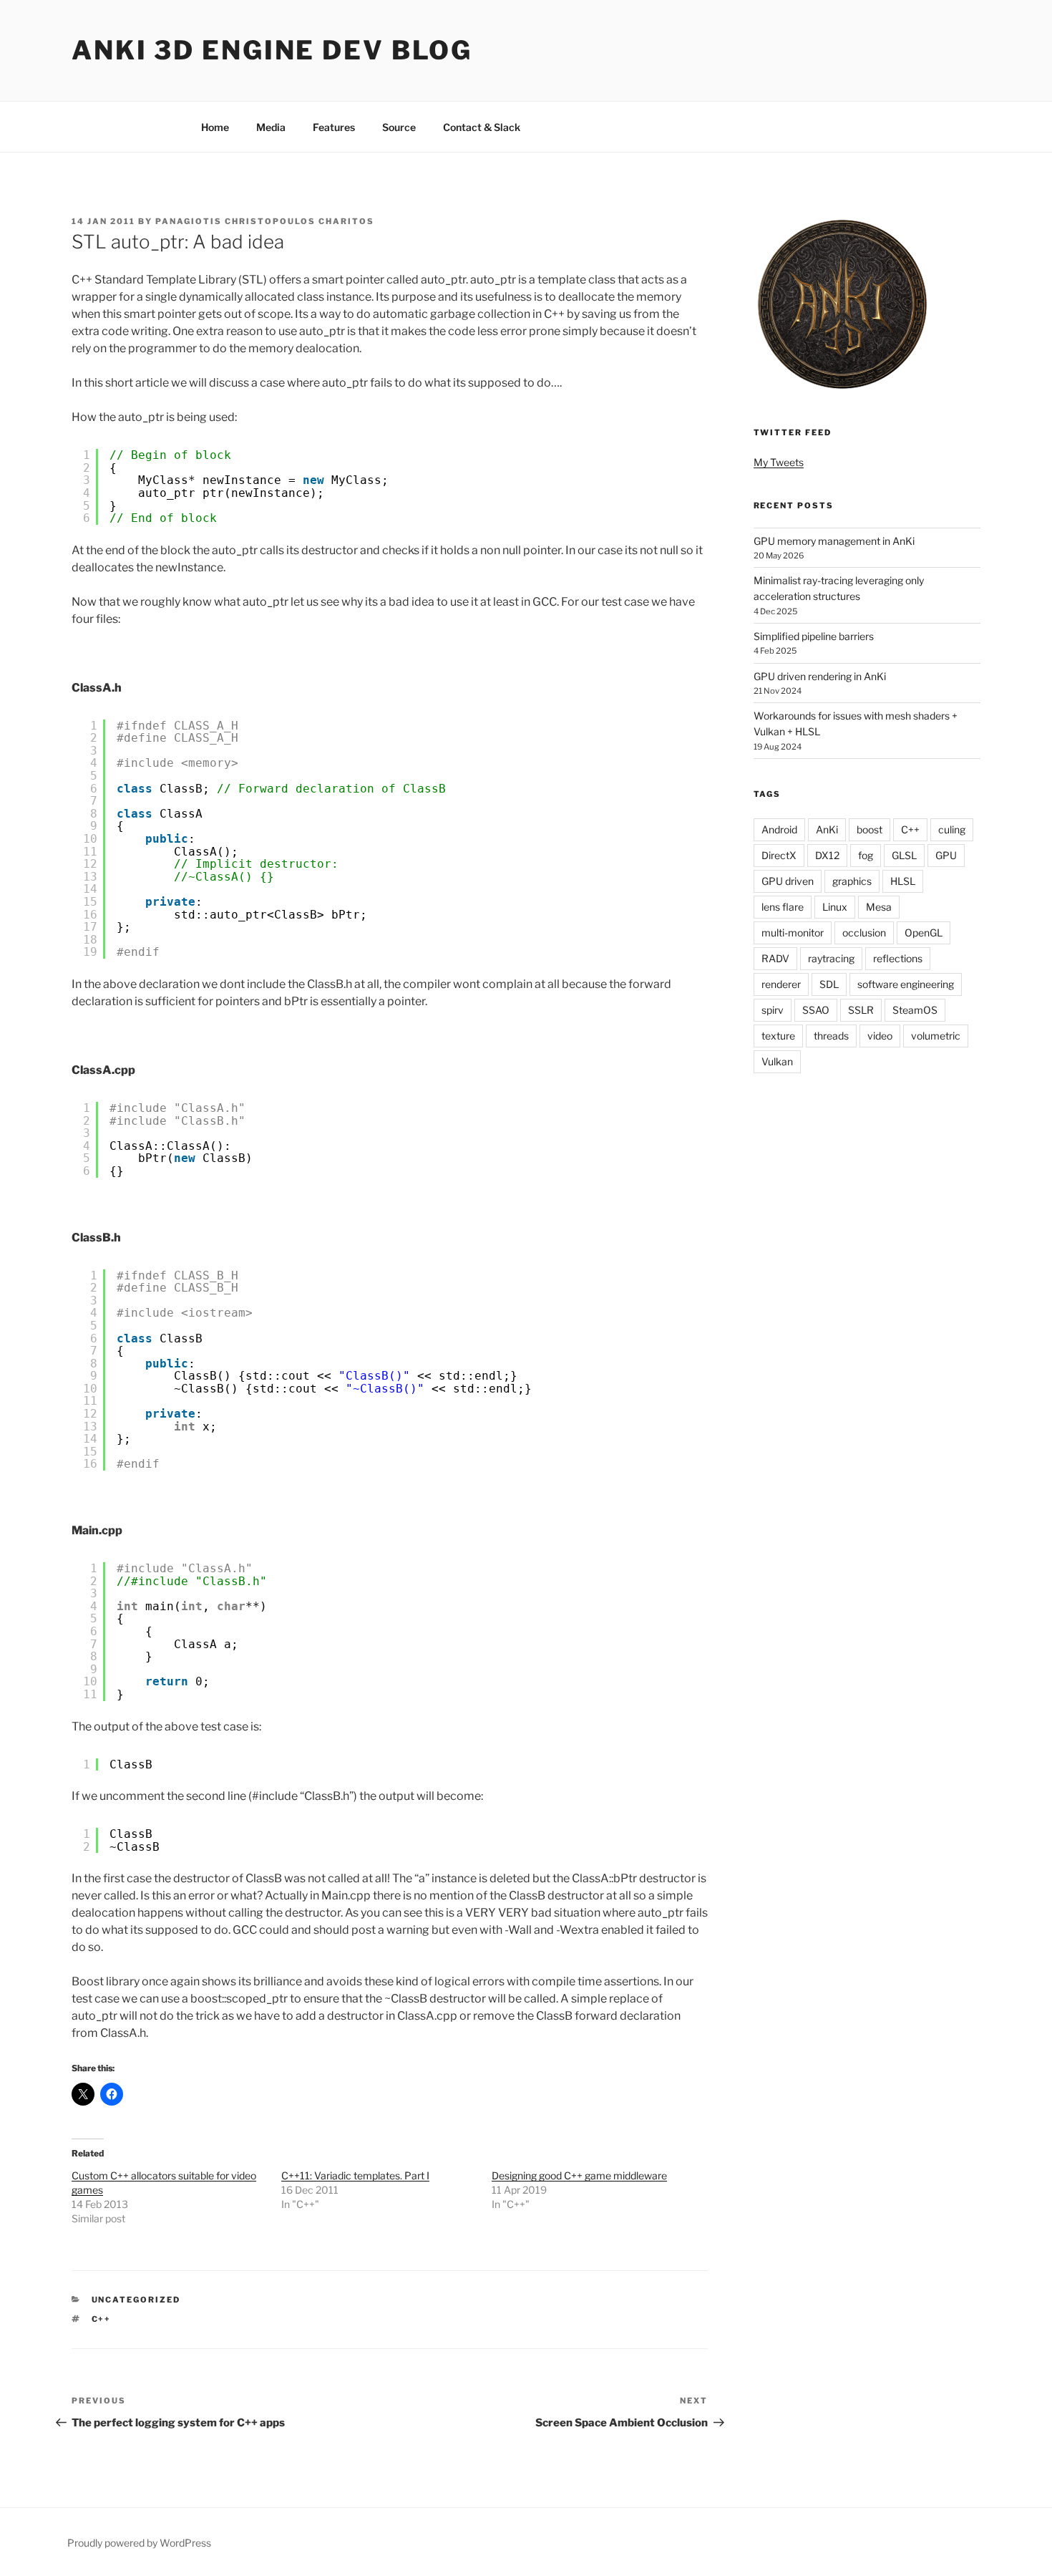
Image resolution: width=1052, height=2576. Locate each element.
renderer (781, 984)
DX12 (827, 855)
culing (952, 829)
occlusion (864, 933)
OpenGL (924, 933)
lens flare (783, 907)
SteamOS (915, 1010)
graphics (852, 881)
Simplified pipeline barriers (814, 636)
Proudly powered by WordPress (139, 2543)
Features (334, 127)
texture (778, 1036)
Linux (835, 907)
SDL (829, 984)
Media (271, 127)
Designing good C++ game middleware (579, 2175)
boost (870, 829)
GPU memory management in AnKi (834, 541)
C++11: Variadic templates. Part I (355, 2175)
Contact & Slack (482, 127)
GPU (946, 855)
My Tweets (779, 462)
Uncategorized (136, 2300)
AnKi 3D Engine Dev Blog (272, 50)
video (880, 1036)
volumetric (936, 1036)
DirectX (779, 855)
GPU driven (788, 881)
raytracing (831, 958)
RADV (775, 958)
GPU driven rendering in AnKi (820, 676)
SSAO (816, 1010)
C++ (102, 2319)
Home (215, 127)
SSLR (861, 1010)
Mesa (879, 907)
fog (866, 855)
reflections (898, 958)
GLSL (904, 855)
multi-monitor (793, 933)
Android (779, 829)
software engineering (906, 984)
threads (831, 1036)
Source (399, 127)
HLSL (903, 881)
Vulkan (777, 1061)
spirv (773, 1010)
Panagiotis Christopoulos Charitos (265, 221)
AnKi (827, 829)
